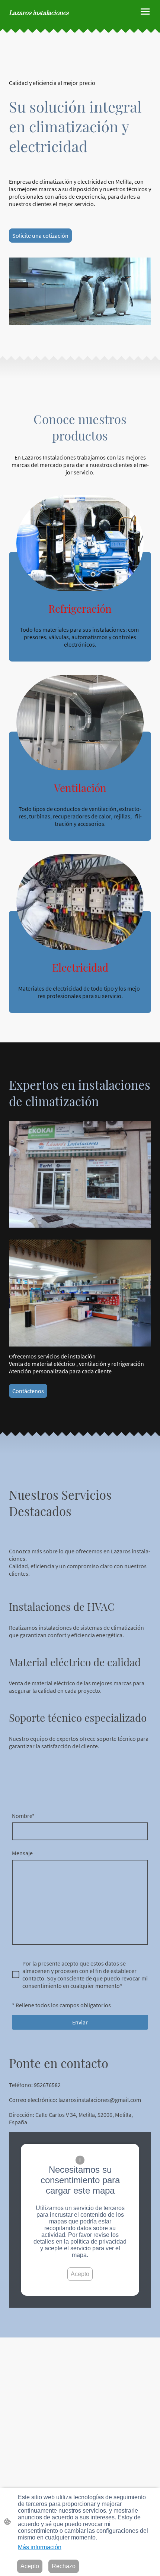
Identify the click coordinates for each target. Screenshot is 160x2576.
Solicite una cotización (40, 236)
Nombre (23, 1816)
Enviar (80, 2022)
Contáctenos (28, 1391)
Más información (40, 2547)
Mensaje (22, 1853)
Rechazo (64, 2566)
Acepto (80, 2274)
